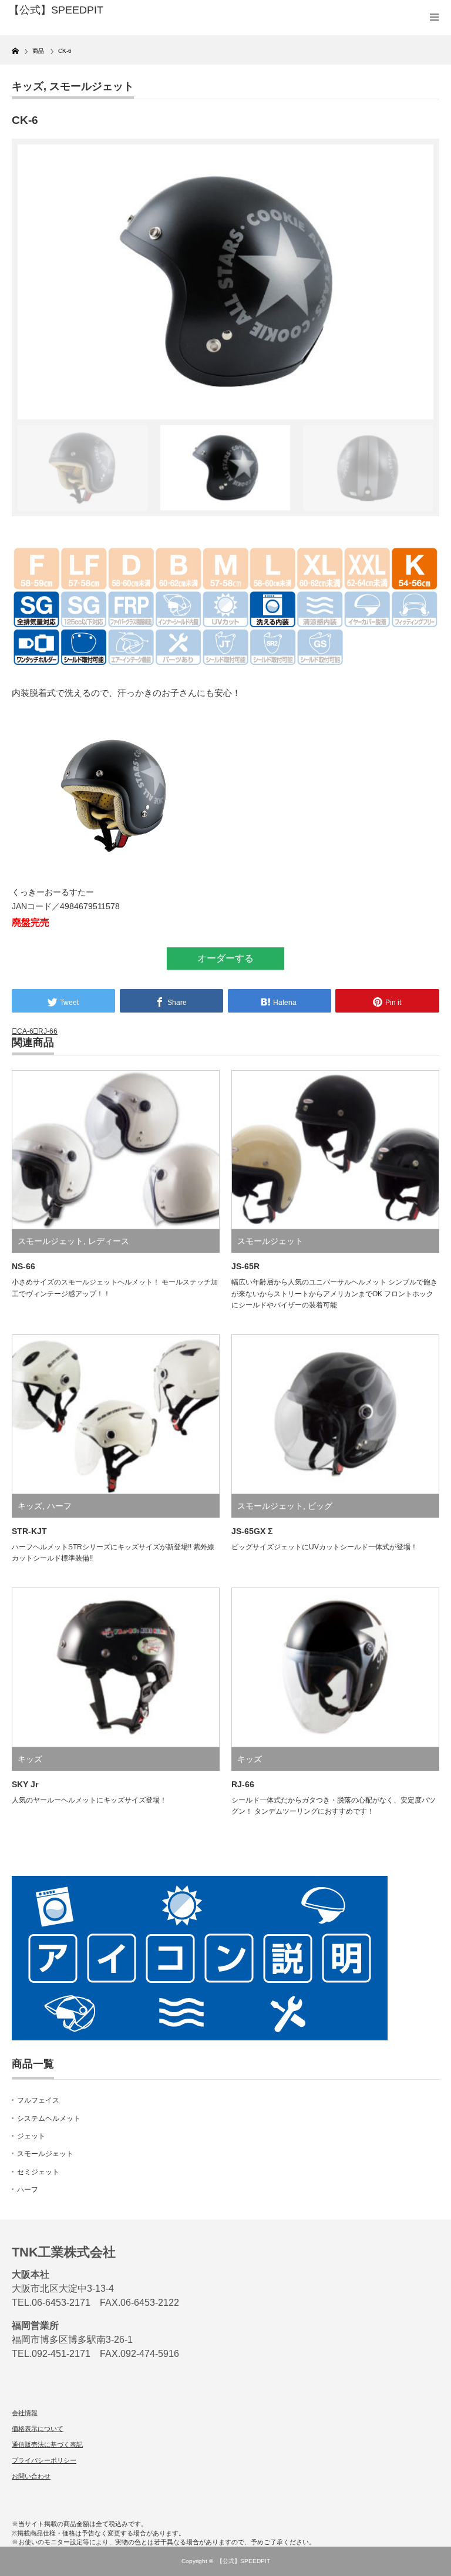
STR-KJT (29, 1531)
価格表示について (38, 2429)
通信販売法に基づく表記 (47, 2444)
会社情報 (25, 2413)
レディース (109, 1241)
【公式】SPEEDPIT (243, 2561)
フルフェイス (38, 2100)
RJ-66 (48, 1031)
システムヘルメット (49, 2118)
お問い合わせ (31, 2476)
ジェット (31, 2136)
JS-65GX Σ (252, 1531)
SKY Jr (25, 1784)
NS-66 (23, 1266)
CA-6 (25, 1031)
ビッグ (320, 1506)
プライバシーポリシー (44, 2460)
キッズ (28, 86)
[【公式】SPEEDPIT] (99, 11)
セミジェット (38, 2172)
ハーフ (59, 1506)
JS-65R (245, 1266)
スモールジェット (92, 86)
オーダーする (225, 958)
